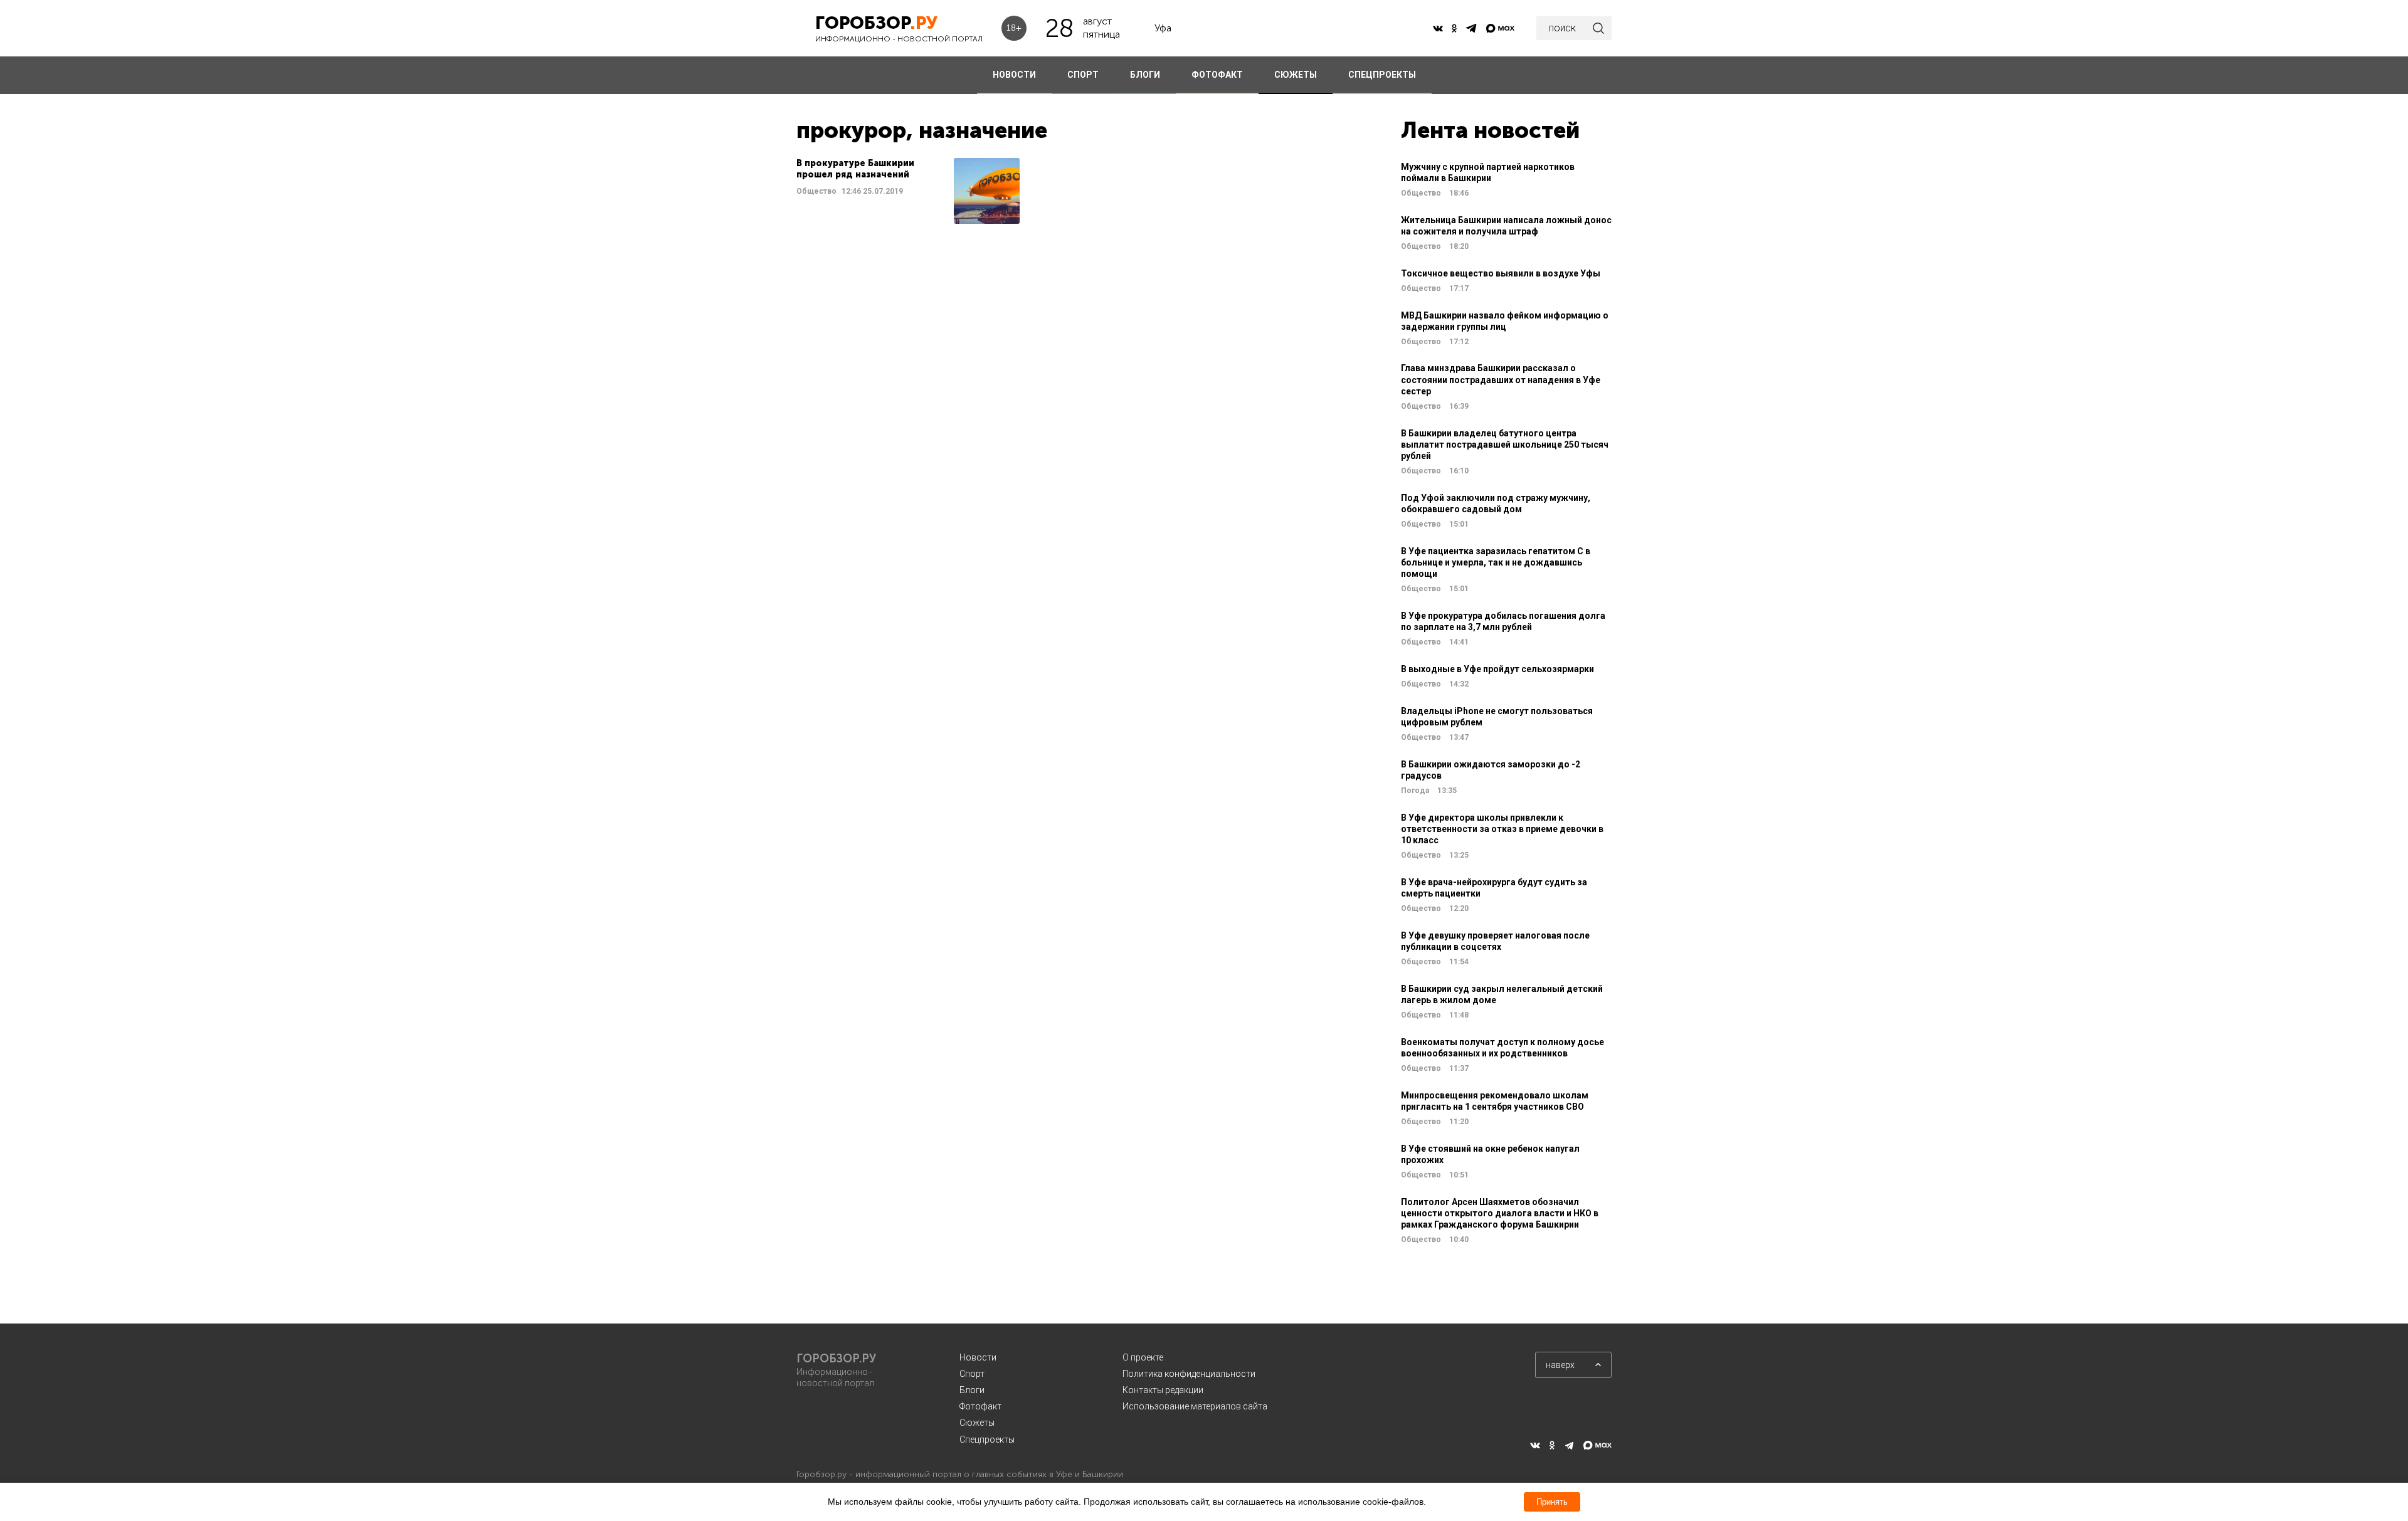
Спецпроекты (987, 1439)
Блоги (972, 1390)
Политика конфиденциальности (1189, 1374)
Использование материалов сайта (1195, 1406)
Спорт (972, 1374)
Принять (1552, 1502)
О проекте (1143, 1357)
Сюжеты (977, 1423)
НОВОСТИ (1014, 75)
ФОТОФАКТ (1217, 75)
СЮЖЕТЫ (1296, 75)
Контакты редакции (1163, 1390)
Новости (978, 1357)
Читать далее (908, 191)
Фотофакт (980, 1406)
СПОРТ (1083, 75)
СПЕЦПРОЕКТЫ (1382, 75)
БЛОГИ (1145, 75)
